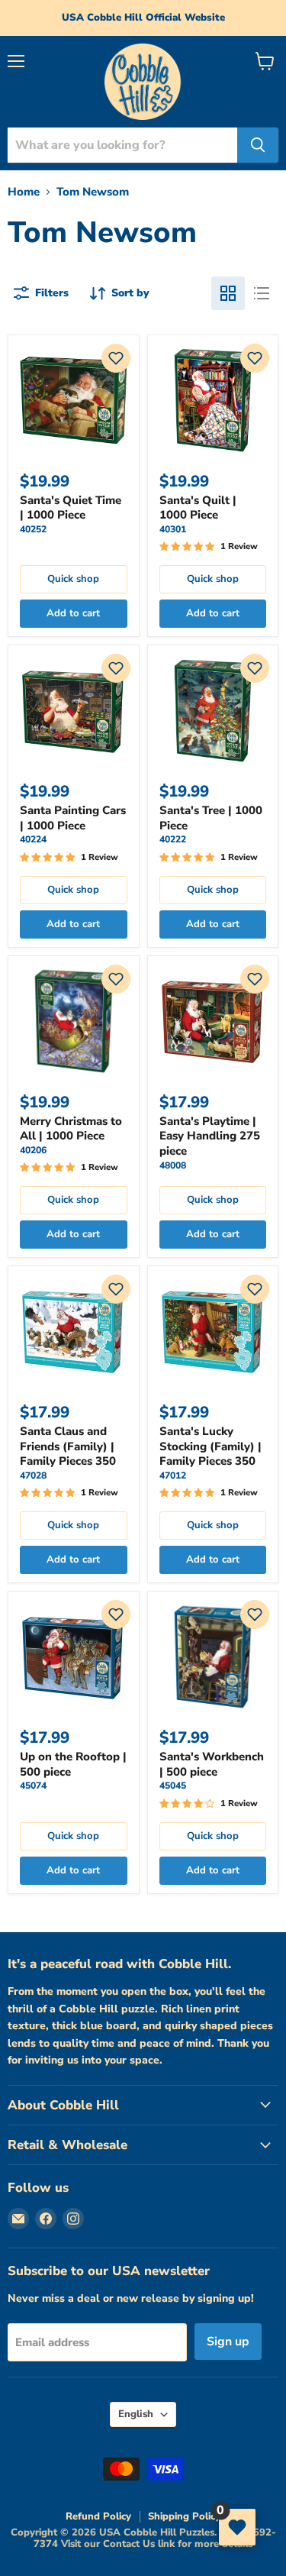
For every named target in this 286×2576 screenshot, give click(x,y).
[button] (116, 358)
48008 (173, 1165)
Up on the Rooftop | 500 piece (73, 1764)
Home (24, 192)
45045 (173, 1786)
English (136, 2414)
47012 (173, 1475)
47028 (33, 1475)
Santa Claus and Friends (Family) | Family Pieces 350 (68, 1446)
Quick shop (73, 579)
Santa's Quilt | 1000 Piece (198, 508)
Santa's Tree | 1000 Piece (211, 818)
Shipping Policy (184, 2516)
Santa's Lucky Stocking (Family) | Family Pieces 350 (210, 1446)
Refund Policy (98, 2516)
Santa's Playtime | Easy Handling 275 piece (210, 1136)
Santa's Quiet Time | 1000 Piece (71, 508)
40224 (33, 839)
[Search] (258, 145)
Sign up (228, 2342)
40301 (173, 529)
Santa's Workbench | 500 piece (212, 1764)
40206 (33, 1150)
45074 (33, 1786)
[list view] (262, 293)
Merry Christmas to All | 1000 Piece (71, 1129)
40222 (173, 839)
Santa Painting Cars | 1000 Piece (73, 818)
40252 (33, 529)
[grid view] (228, 293)
